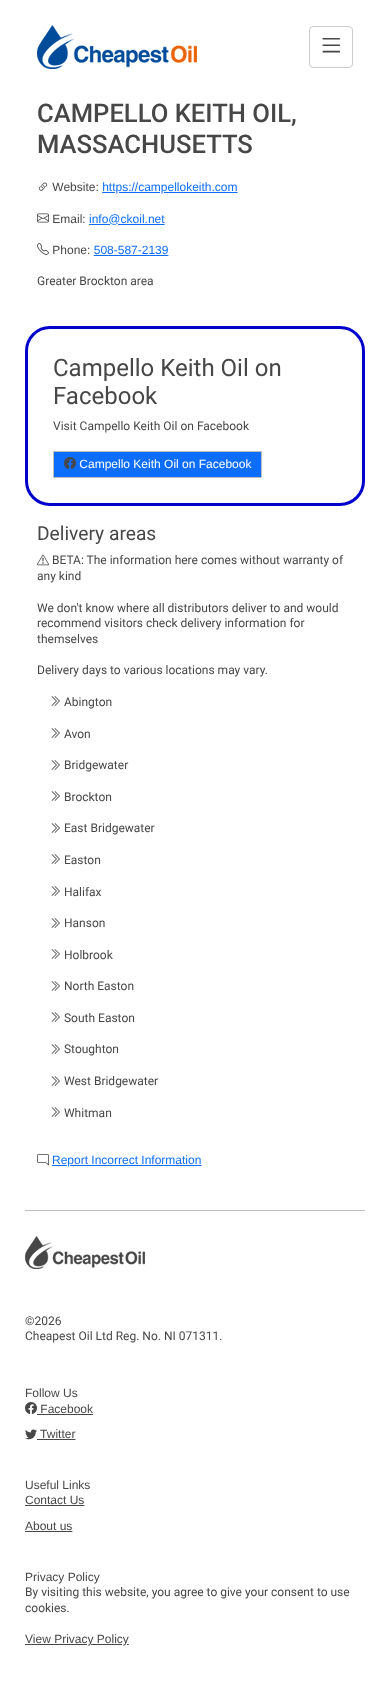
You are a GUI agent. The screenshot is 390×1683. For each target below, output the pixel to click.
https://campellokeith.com (169, 187)
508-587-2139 (131, 250)
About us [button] (48, 1526)
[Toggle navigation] (331, 46)
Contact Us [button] (54, 1500)
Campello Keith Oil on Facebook (163, 464)
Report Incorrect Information (126, 1160)
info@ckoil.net (127, 219)
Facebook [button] (65, 1409)
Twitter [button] (56, 1434)
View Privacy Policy (77, 1639)
